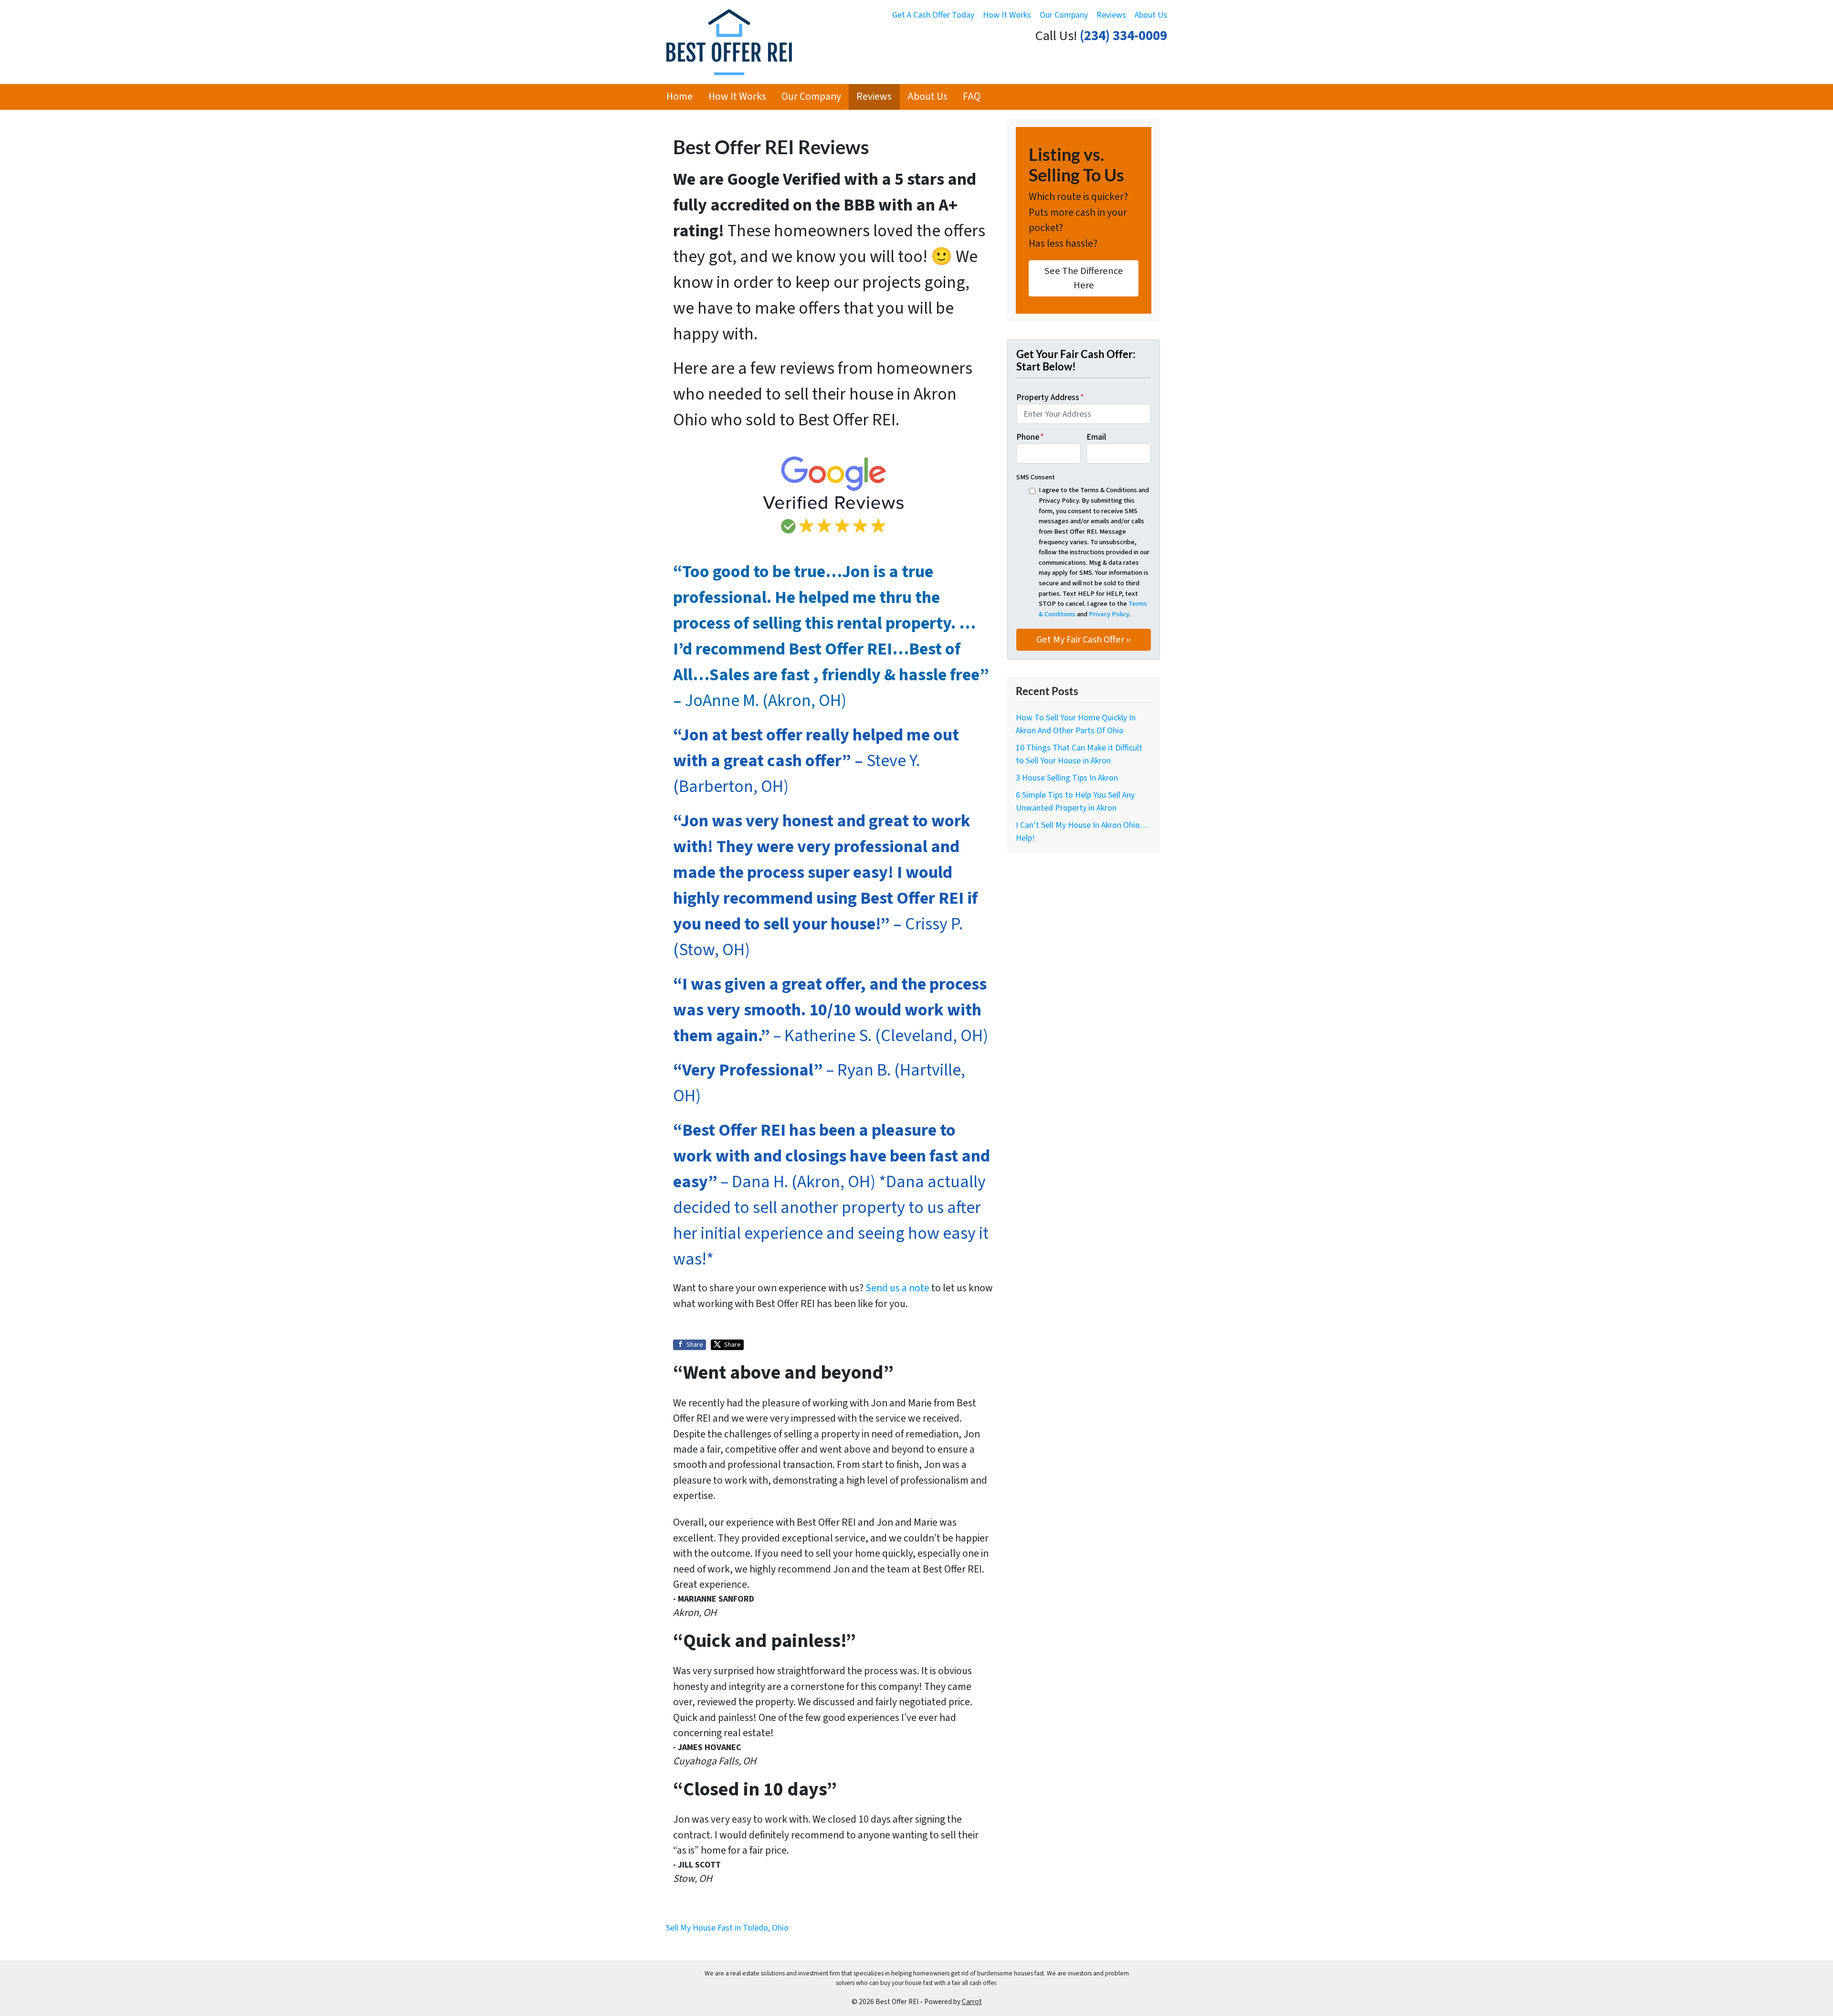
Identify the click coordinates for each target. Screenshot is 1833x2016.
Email (1096, 437)
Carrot (972, 2002)
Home (679, 97)
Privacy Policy (1109, 614)
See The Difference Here (1084, 278)
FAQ (972, 97)
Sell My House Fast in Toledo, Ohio (727, 1928)
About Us (1151, 15)
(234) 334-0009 (1123, 36)
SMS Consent (1036, 477)
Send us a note (897, 1288)
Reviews (1111, 15)
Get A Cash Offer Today (933, 15)
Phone (1030, 437)
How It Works (1007, 15)
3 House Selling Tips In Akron (1067, 778)
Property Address (1050, 397)
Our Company (1064, 15)
